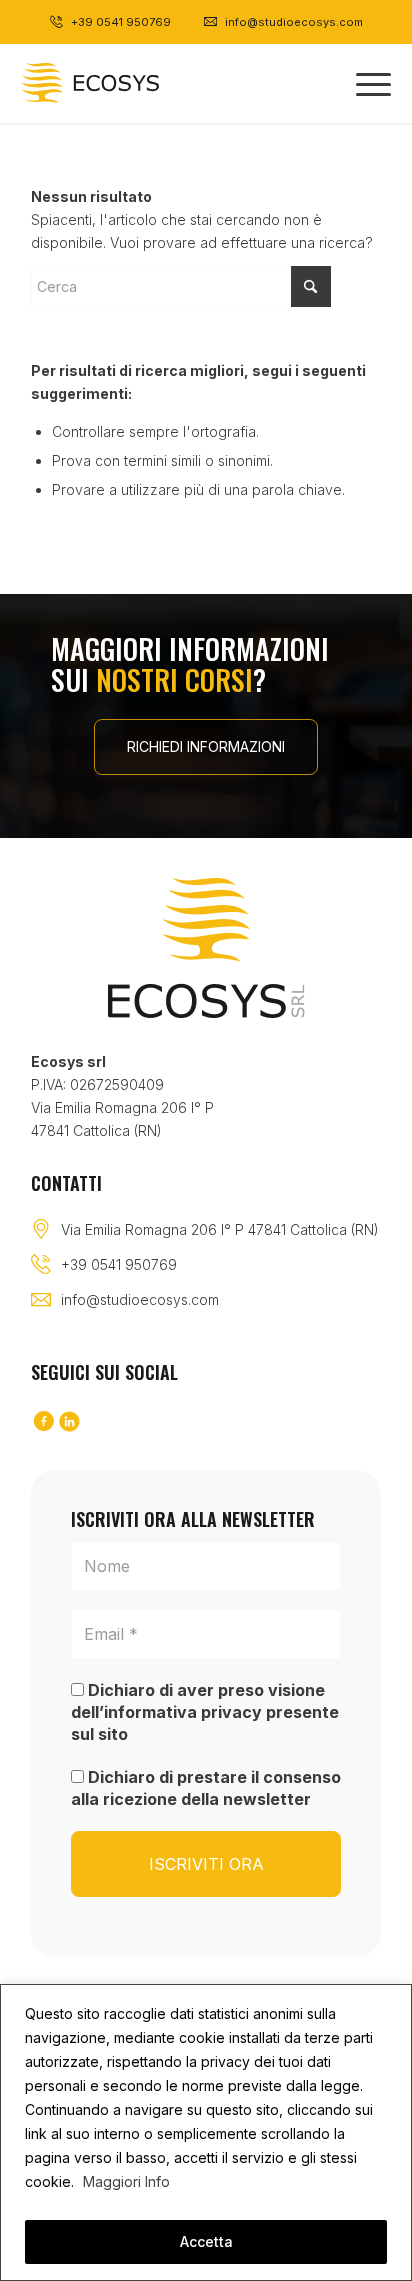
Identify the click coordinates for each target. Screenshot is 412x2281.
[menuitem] (363, 83)
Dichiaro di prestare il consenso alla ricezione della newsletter (206, 1788)
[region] (206, 2132)
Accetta (206, 2241)
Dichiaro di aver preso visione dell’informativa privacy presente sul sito (205, 1712)
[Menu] (363, 83)
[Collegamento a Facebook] (44, 1422)
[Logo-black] (124, 83)
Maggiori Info (126, 2181)
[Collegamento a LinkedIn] (70, 1422)
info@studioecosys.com (140, 1299)
